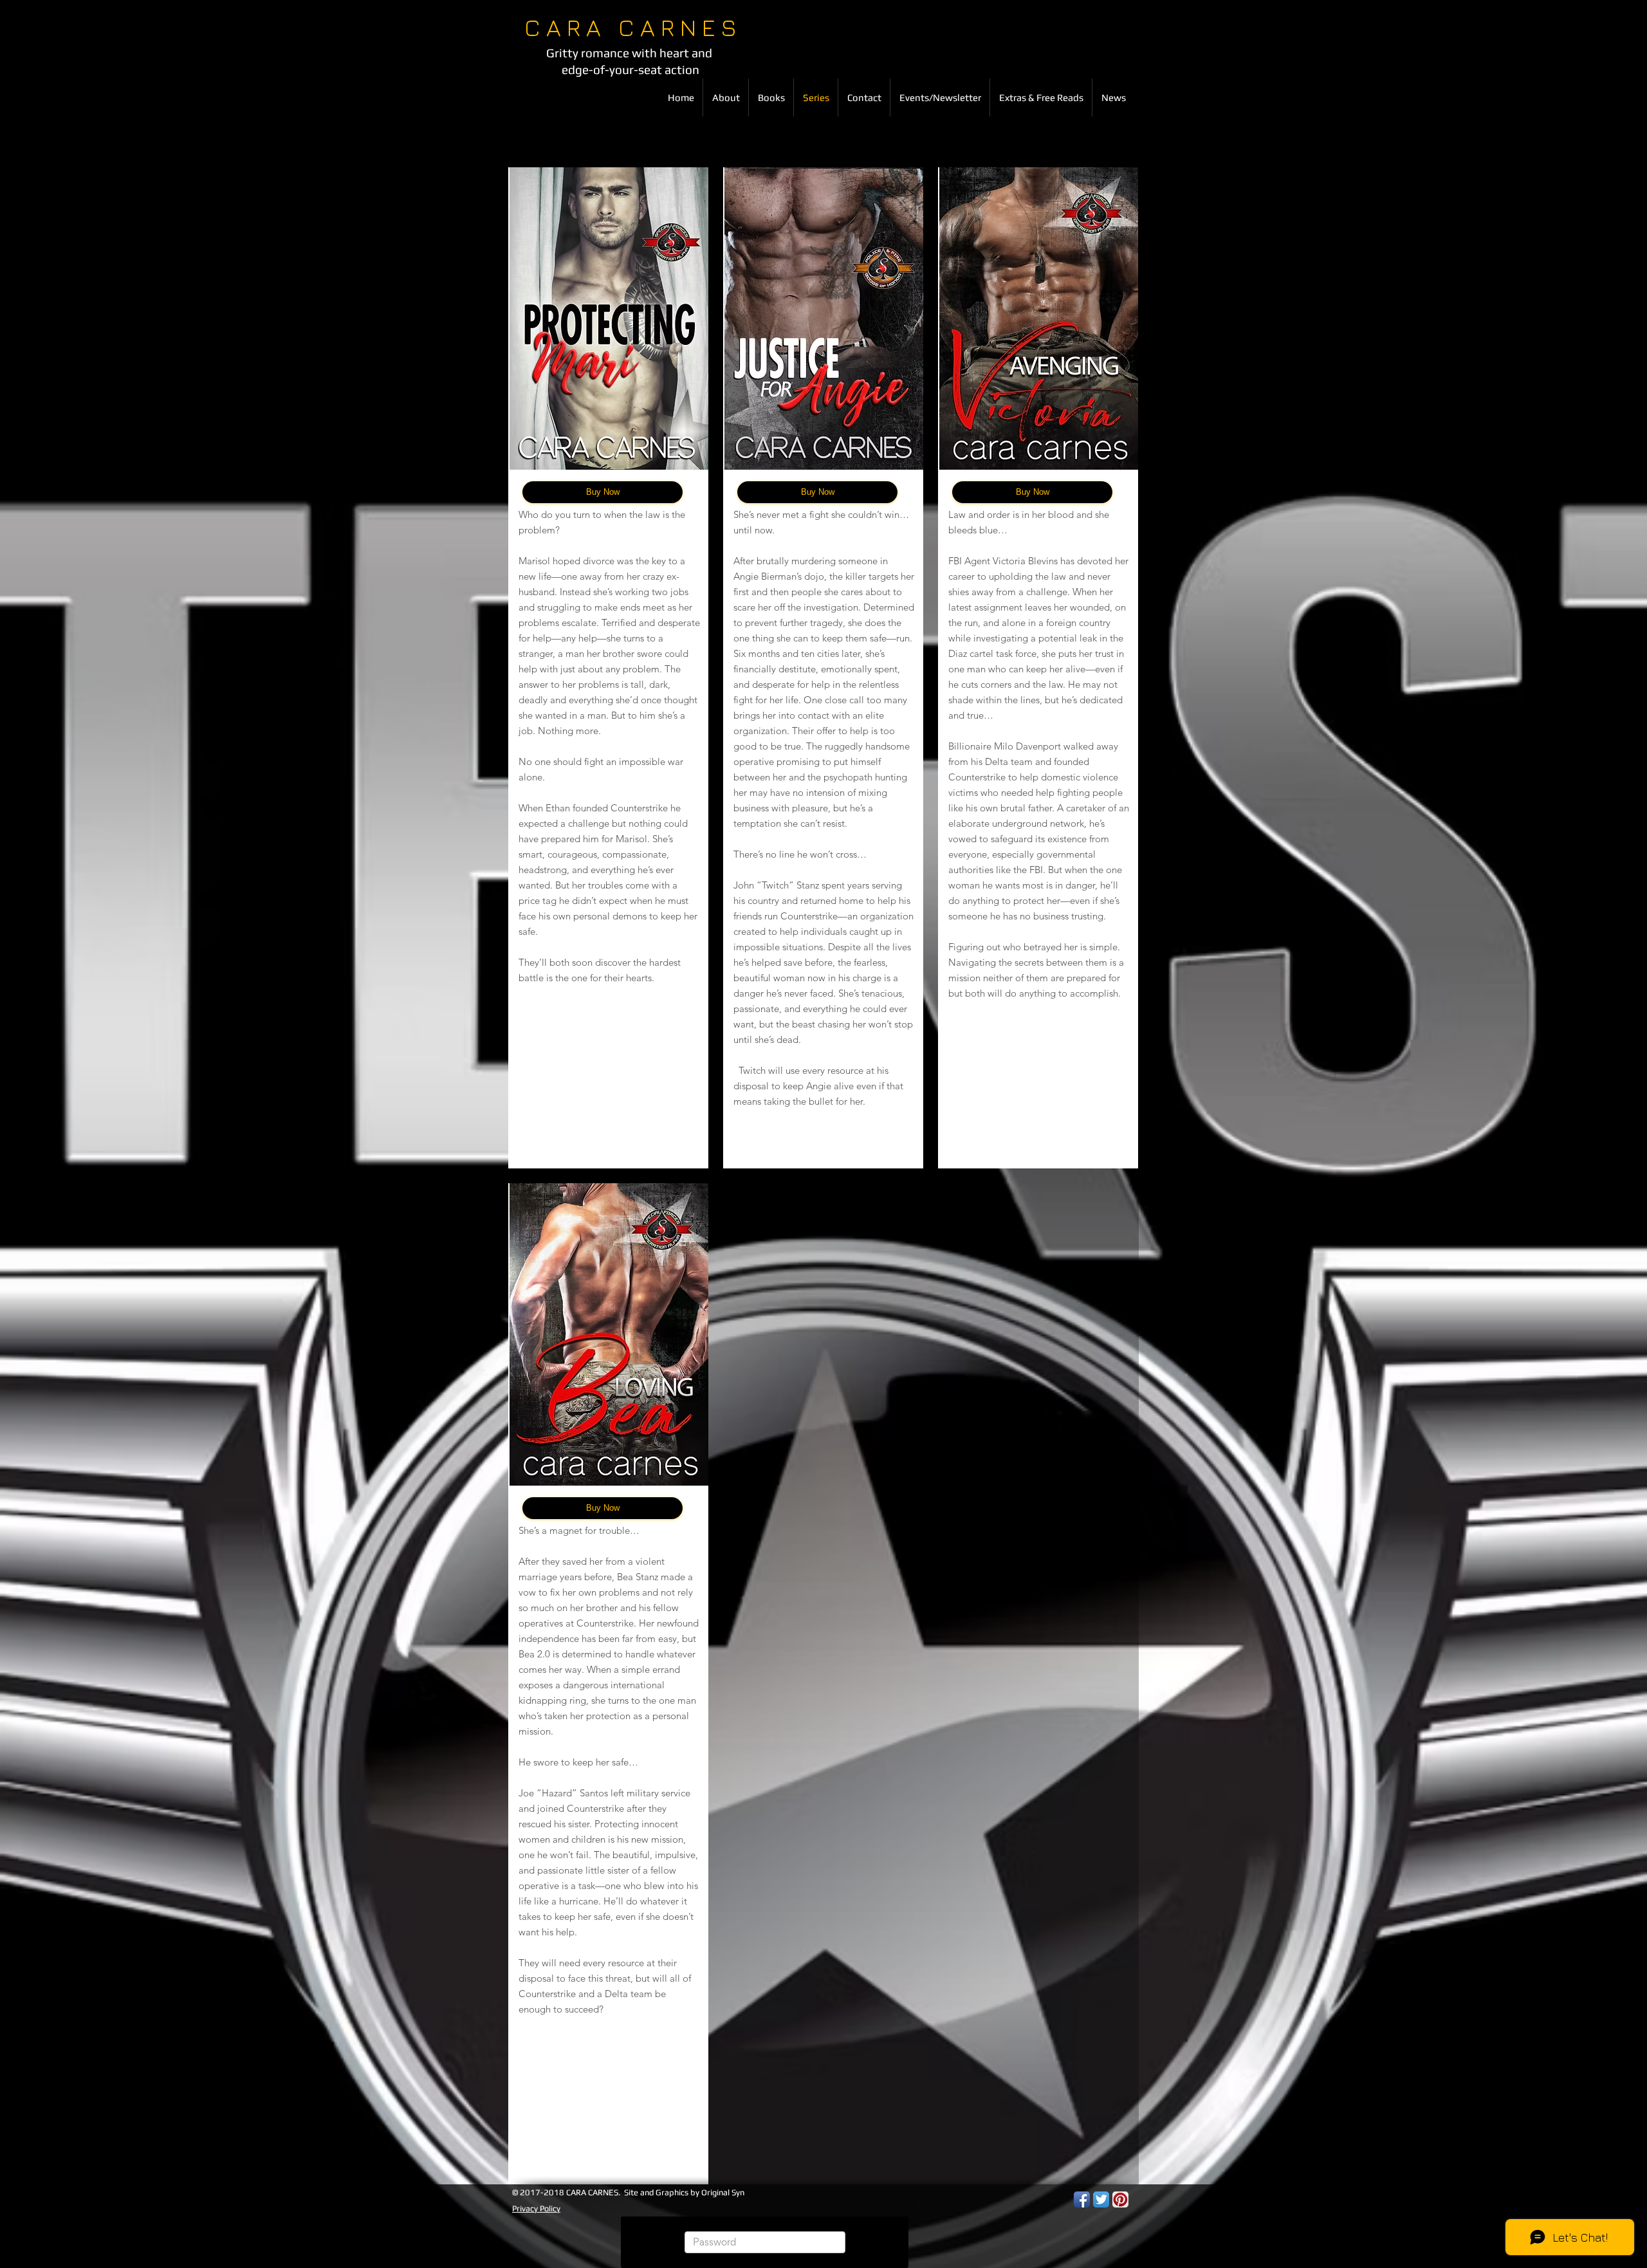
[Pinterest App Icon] (1120, 2199)
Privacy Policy (536, 2208)
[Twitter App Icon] (1101, 2199)
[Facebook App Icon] (1082, 2199)
